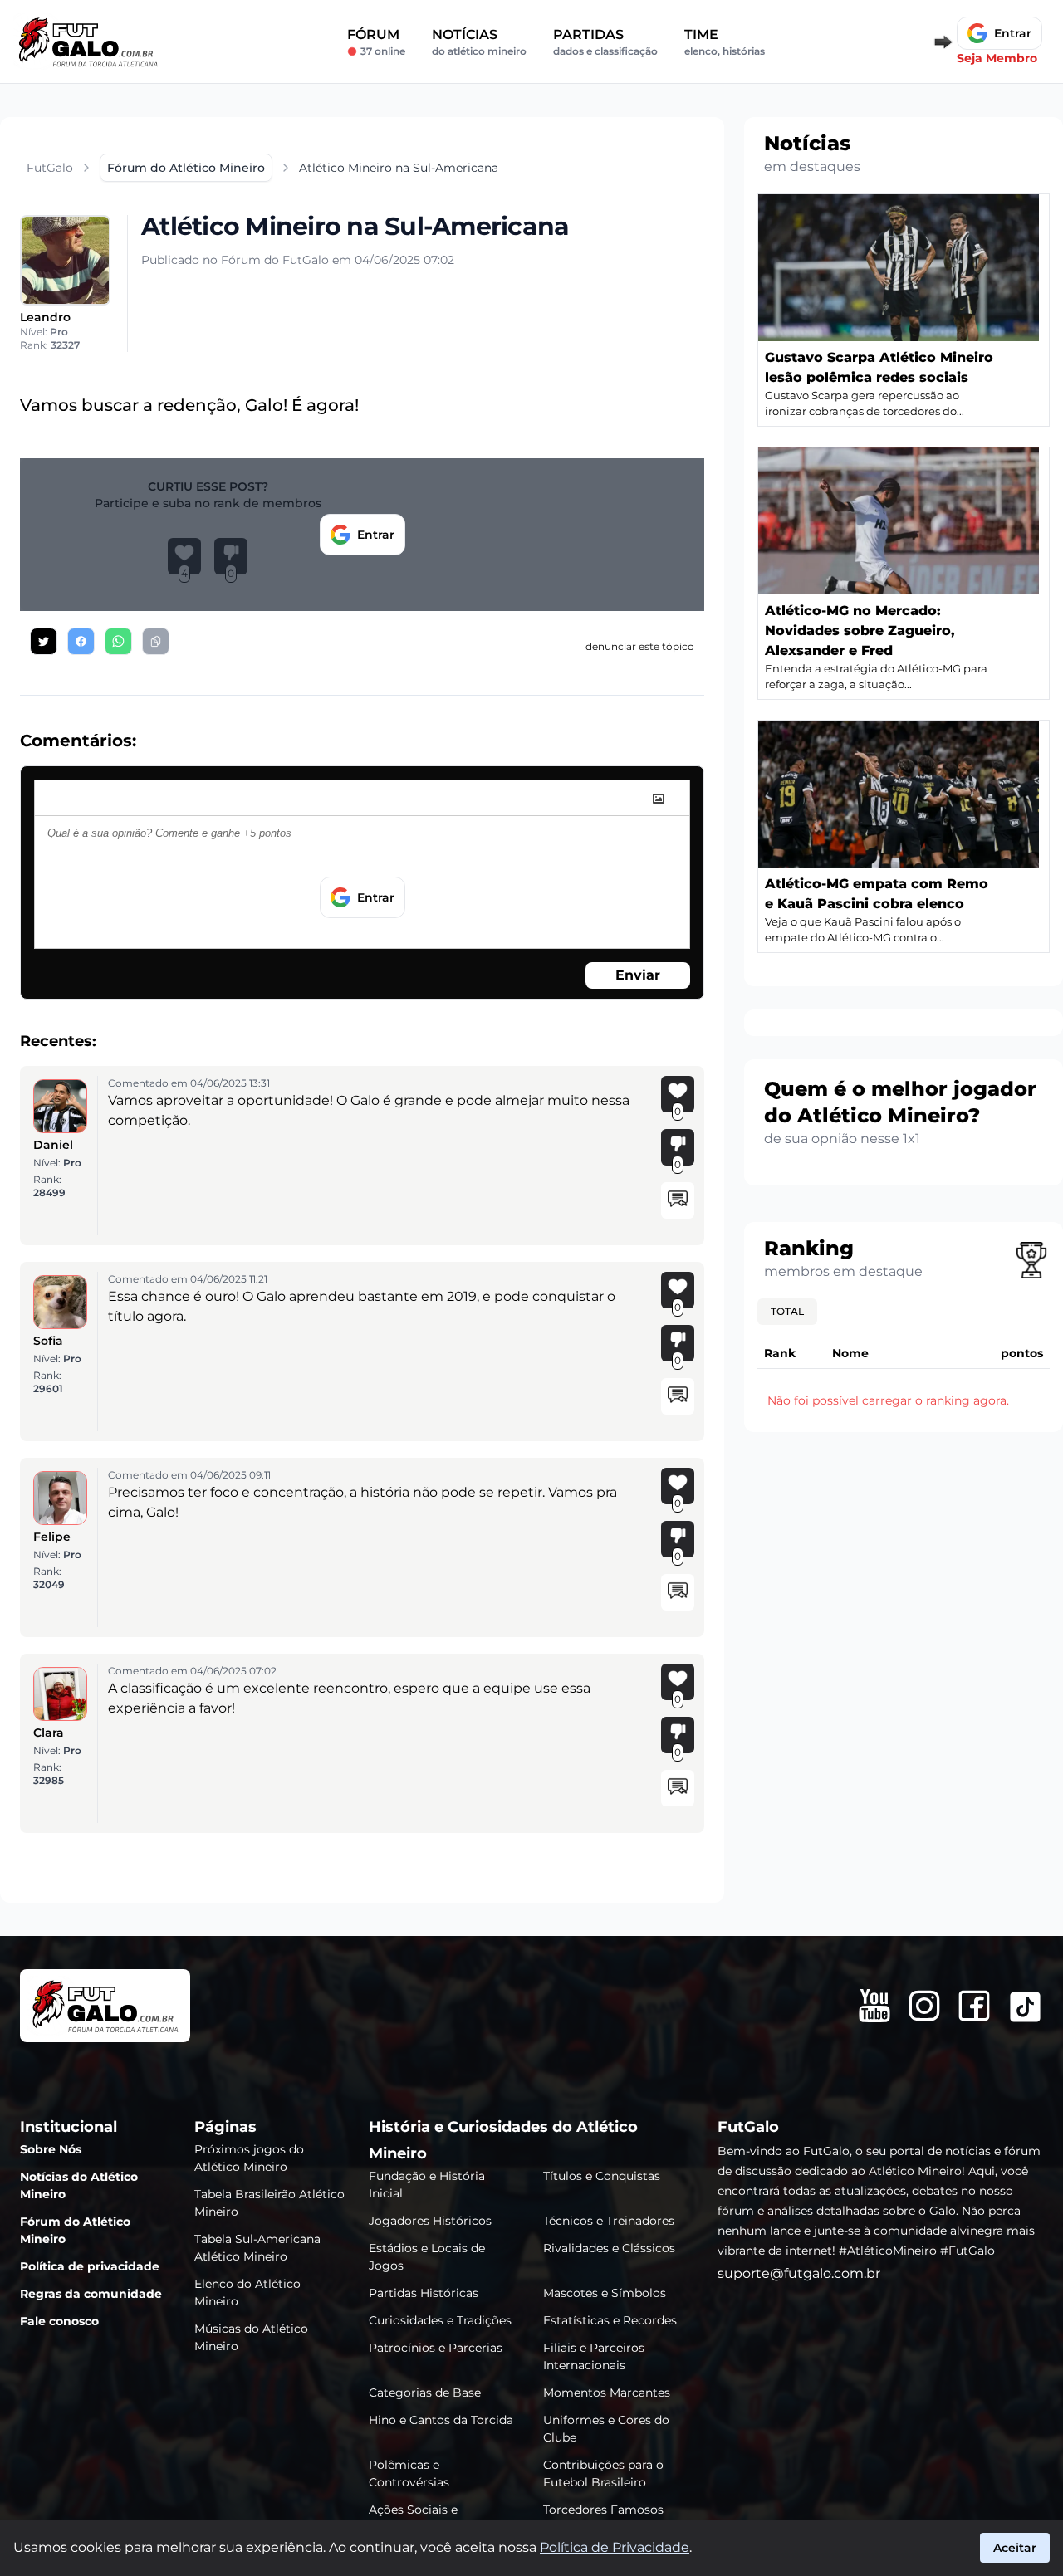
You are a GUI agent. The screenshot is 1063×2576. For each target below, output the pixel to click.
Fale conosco (59, 2321)
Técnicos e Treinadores (609, 2221)
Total (787, 1311)
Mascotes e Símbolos (605, 2293)
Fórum (376, 42)
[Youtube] (874, 2006)
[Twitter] (1025, 2007)
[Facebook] (974, 2006)
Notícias (479, 42)
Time (725, 42)
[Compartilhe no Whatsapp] (118, 641)
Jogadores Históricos (430, 2221)
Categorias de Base (425, 2393)
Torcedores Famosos (603, 2510)
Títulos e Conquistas (602, 2176)
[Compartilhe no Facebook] (81, 641)
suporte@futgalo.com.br (799, 2273)
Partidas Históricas (424, 2293)
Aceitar (1015, 2548)
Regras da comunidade (91, 2294)
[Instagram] (924, 2006)
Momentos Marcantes (607, 2393)
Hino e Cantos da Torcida (441, 2420)
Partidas (605, 42)
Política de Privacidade (615, 2547)
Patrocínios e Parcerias (436, 2348)
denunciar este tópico (640, 646)
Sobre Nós (51, 2149)
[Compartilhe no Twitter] (44, 641)
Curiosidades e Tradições (440, 2320)
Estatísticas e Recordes (610, 2320)
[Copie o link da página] (156, 641)
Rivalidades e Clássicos (609, 2248)
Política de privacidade (90, 2266)
